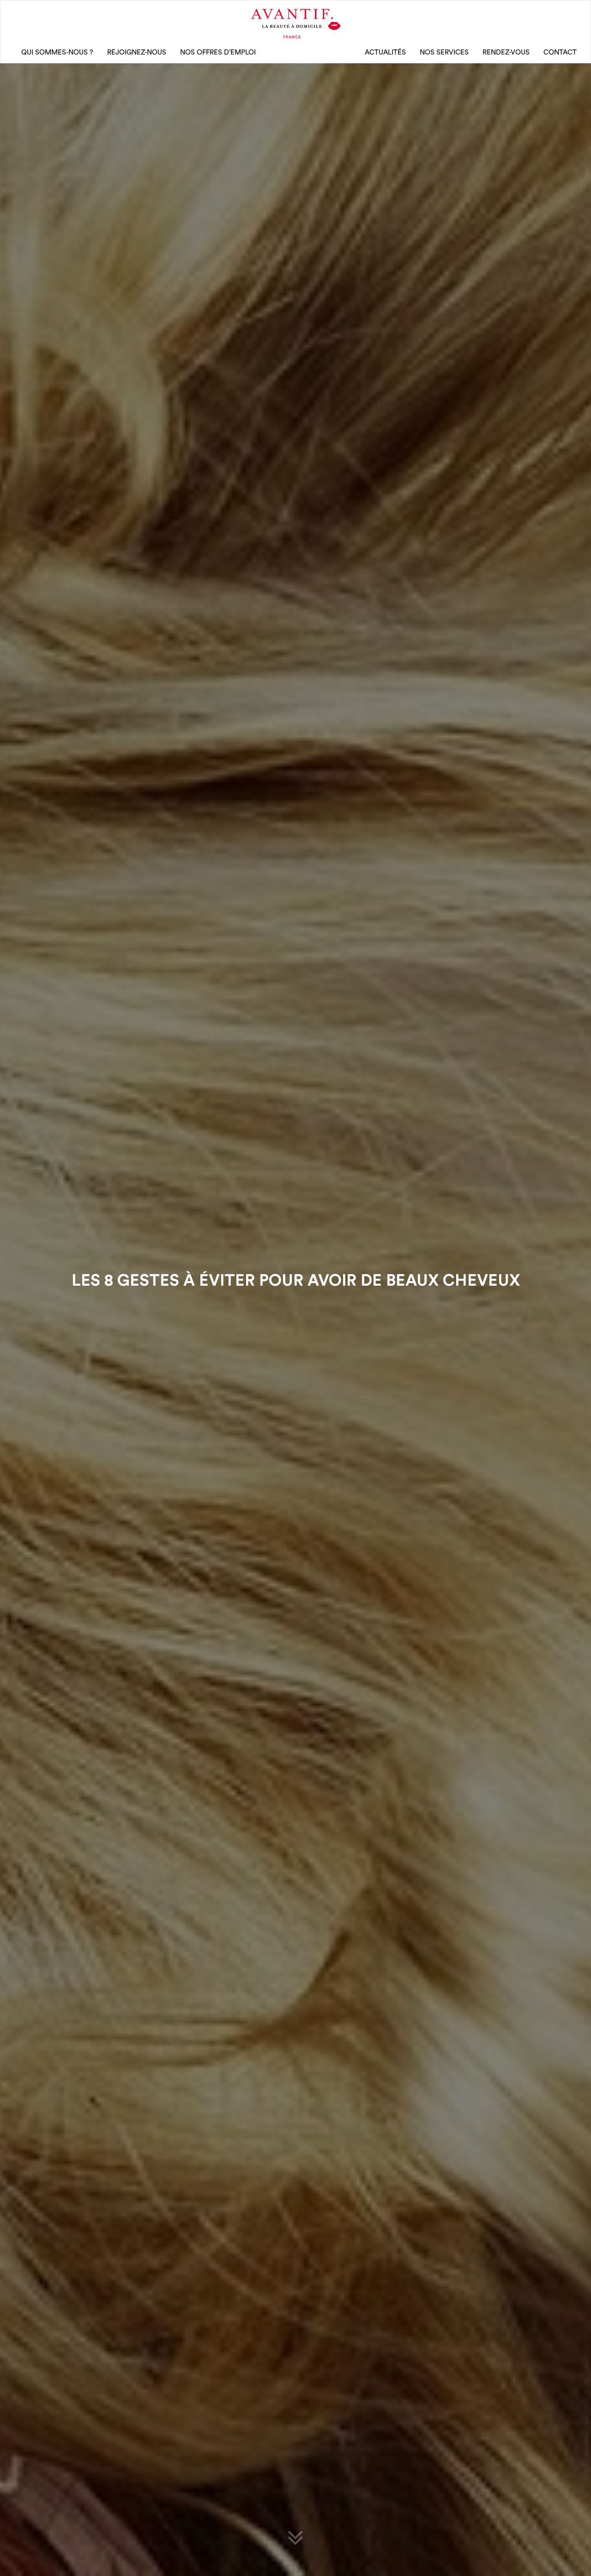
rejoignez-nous (137, 52)
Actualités (385, 52)
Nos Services (444, 52)
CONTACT (560, 52)
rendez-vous (506, 52)
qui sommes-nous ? (57, 52)
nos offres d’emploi (218, 52)
